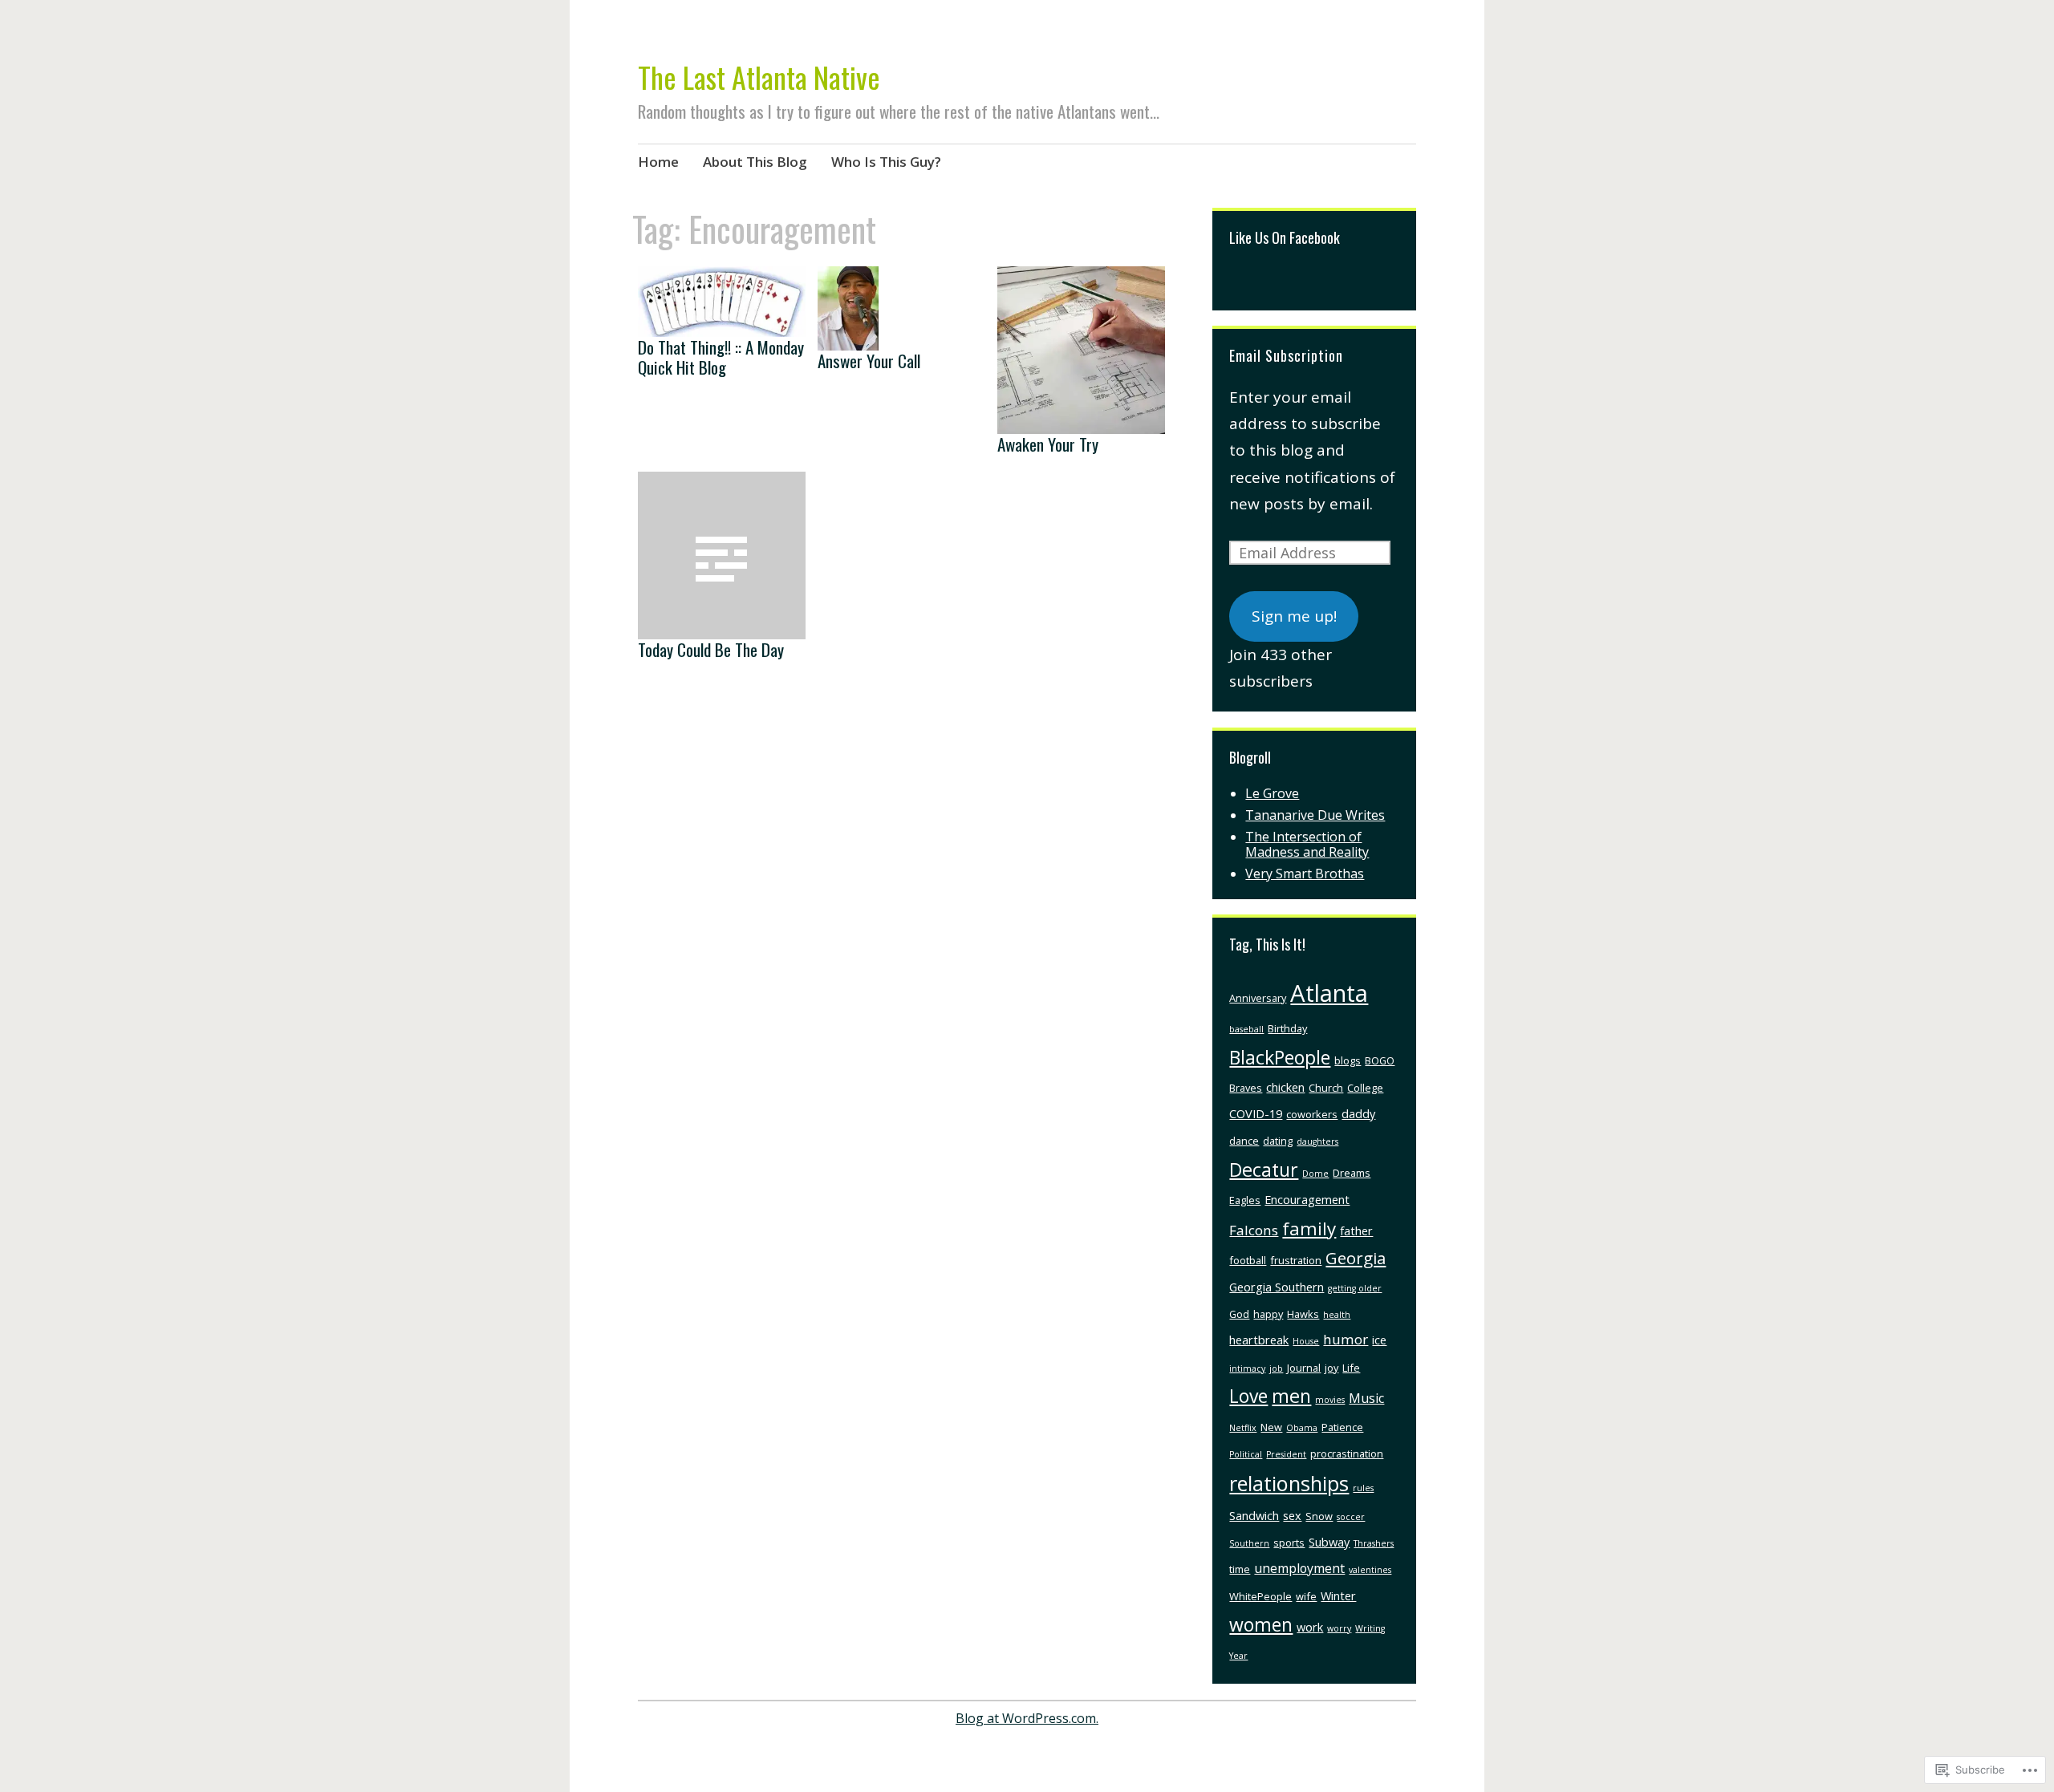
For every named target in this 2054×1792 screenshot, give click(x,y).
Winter (1338, 1595)
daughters (1317, 1141)
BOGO (1380, 1060)
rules (1363, 1488)
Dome (1315, 1174)
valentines (1370, 1570)
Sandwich (1254, 1515)
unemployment (1299, 1568)
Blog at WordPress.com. (1027, 1718)
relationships (1289, 1483)
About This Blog (755, 162)
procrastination (1347, 1453)
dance (1244, 1141)
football (1248, 1260)
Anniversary (1258, 998)
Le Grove (1272, 793)
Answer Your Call (869, 361)
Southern (1249, 1543)
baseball (1246, 1029)
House (1306, 1341)
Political (1246, 1454)
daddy (1358, 1113)
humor (1346, 1339)
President (1286, 1454)
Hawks (1303, 1314)
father (1356, 1230)
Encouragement (1307, 1199)
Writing (1370, 1628)
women (1261, 1624)
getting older (1355, 1288)
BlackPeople (1280, 1057)
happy (1268, 1314)
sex (1292, 1515)
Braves (1246, 1088)
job (1276, 1368)
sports (1289, 1543)
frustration (1296, 1260)
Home (658, 162)
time (1240, 1569)
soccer (1351, 1517)
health (1337, 1315)
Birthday (1287, 1028)
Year (1238, 1656)
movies (1330, 1400)
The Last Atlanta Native (759, 77)
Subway (1329, 1542)
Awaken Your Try (1048, 444)
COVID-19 (1256, 1113)
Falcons (1254, 1230)
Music (1366, 1398)
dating (1278, 1141)
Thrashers (1374, 1543)
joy (1331, 1368)
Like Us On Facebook (1285, 237)
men (1291, 1396)
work (1310, 1627)
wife (1306, 1596)
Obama (1302, 1428)
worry (1339, 1628)
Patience (1342, 1427)
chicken (1285, 1087)
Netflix (1243, 1428)
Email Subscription (1286, 355)
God (1239, 1314)
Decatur (1264, 1170)
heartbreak (1259, 1340)
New (1271, 1427)
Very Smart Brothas (1305, 874)
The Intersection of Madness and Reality (1307, 844)
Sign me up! (1294, 616)
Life (1351, 1368)
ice (1379, 1340)
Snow (1319, 1516)
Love (1248, 1396)
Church (1326, 1088)
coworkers (1312, 1114)
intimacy (1247, 1368)
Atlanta (1329, 993)
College (1365, 1088)
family (1309, 1228)
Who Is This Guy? (886, 162)
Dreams (1352, 1173)
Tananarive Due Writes (1315, 815)
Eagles (1245, 1200)
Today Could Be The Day (711, 649)
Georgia (1356, 1258)
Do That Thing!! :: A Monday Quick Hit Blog (721, 357)
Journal (1304, 1368)
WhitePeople (1260, 1596)
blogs (1348, 1060)
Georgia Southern (1277, 1287)
